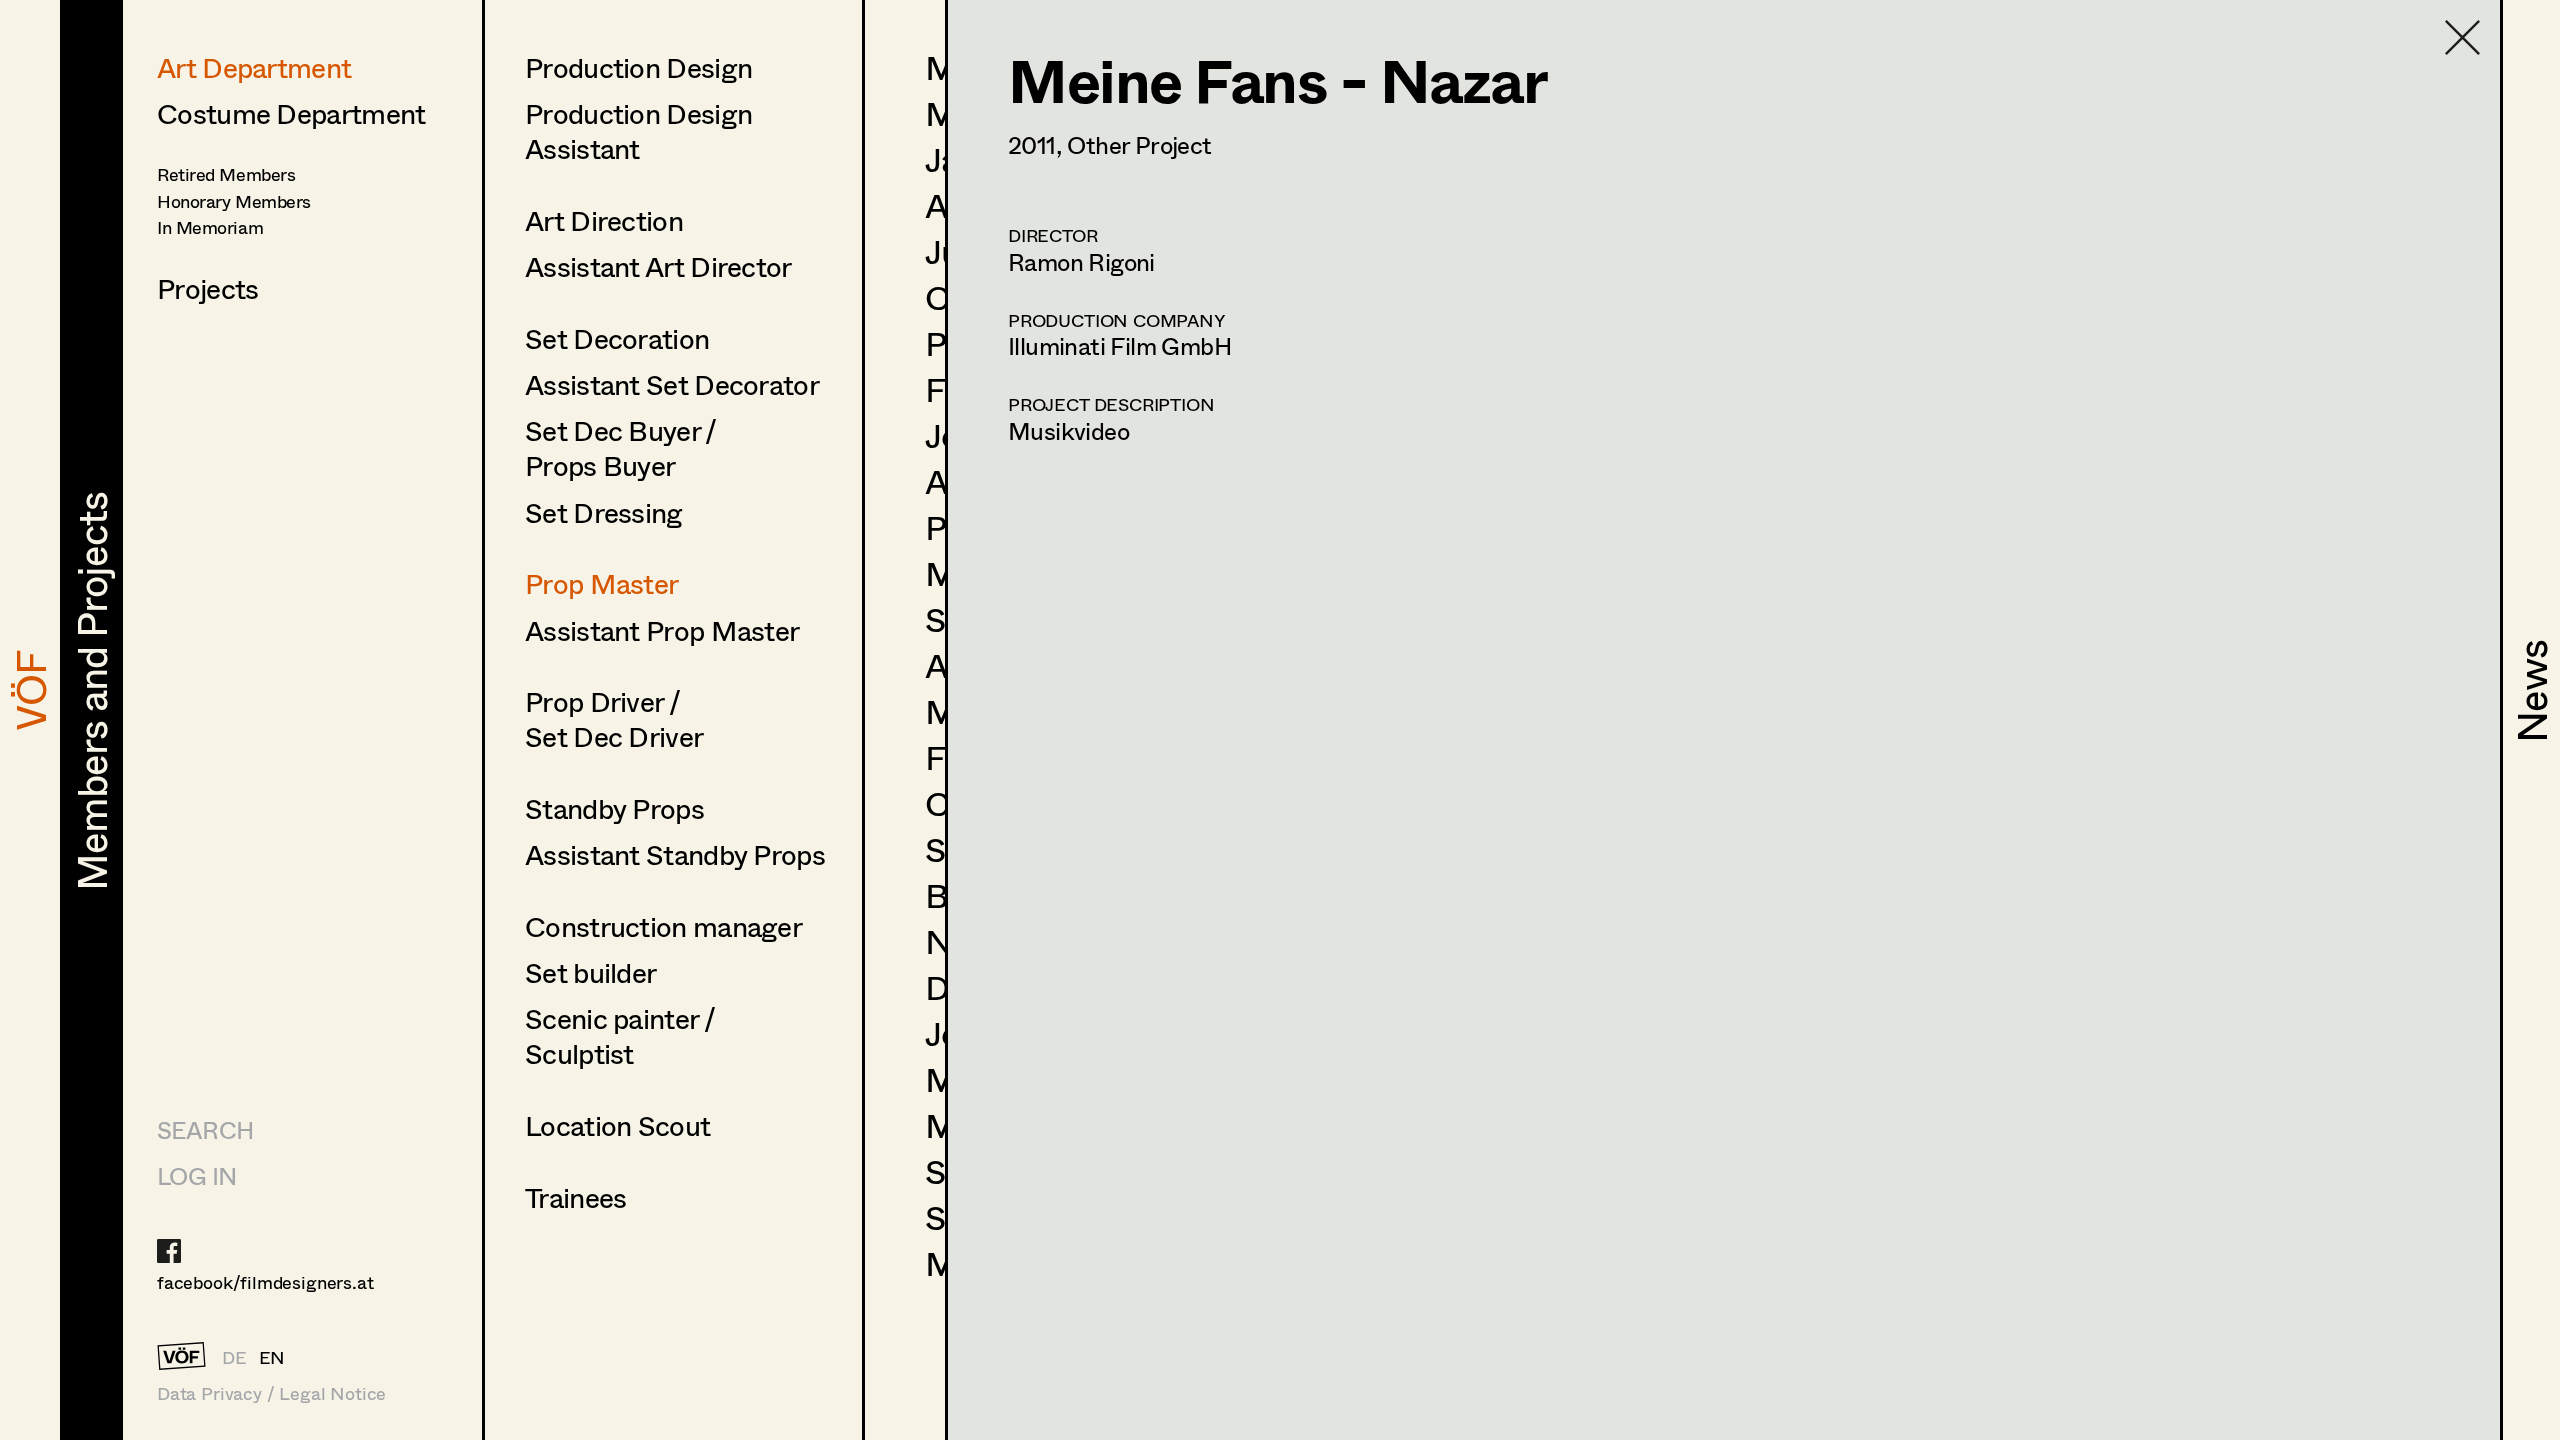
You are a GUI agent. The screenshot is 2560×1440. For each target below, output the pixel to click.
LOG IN (196, 1175)
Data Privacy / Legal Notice (271, 1393)
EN (272, 1357)
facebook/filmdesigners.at (265, 1282)
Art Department (254, 67)
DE (234, 1357)
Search (205, 1129)
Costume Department (291, 113)
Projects (207, 288)
